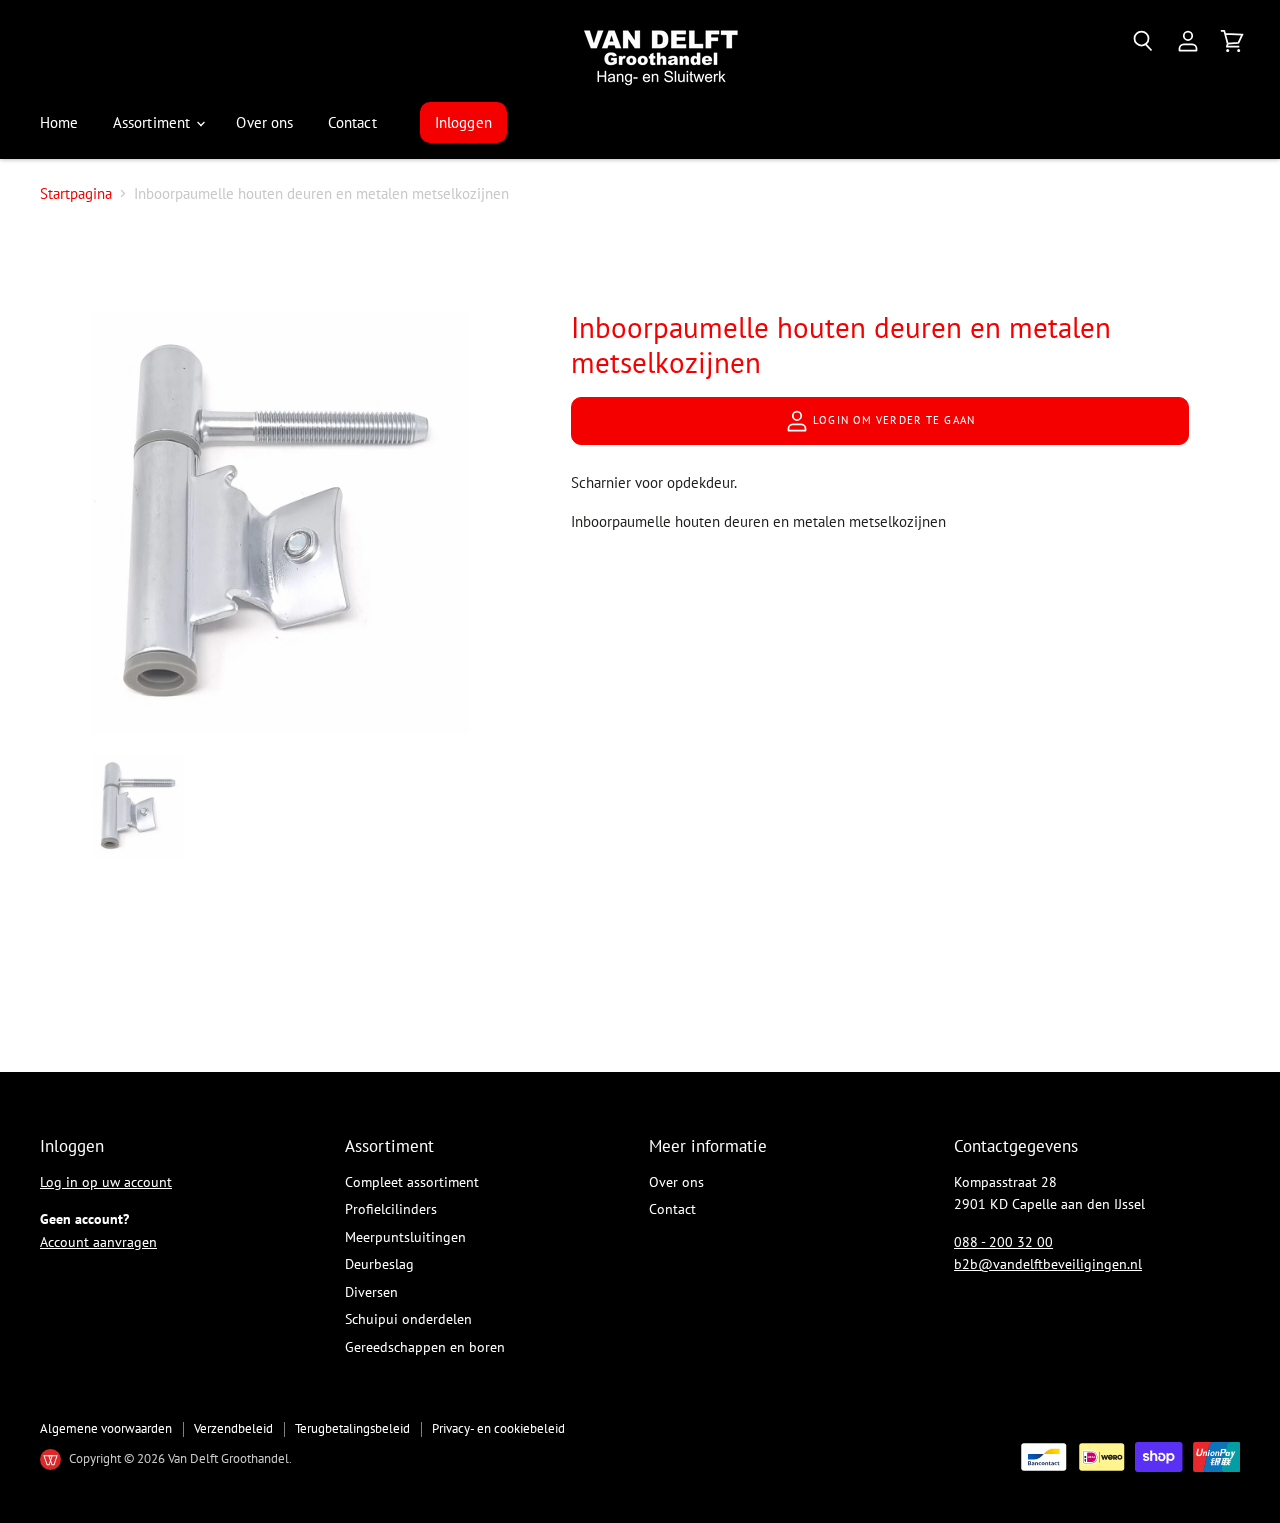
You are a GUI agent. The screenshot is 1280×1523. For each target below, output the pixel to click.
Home (59, 122)
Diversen (371, 1292)
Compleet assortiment (412, 1182)
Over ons (264, 122)
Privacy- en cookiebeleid (498, 1428)
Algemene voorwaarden (106, 1428)
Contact (352, 122)
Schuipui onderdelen (408, 1319)
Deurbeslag (379, 1264)
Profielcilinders (391, 1209)
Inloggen (463, 122)
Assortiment (154, 122)
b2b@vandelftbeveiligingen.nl (1048, 1264)
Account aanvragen (98, 1242)
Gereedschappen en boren (425, 1347)
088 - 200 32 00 (1003, 1242)
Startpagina (76, 193)
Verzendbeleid (233, 1428)
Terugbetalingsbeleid (352, 1428)
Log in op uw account (106, 1182)
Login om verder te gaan (892, 420)
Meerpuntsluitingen (405, 1237)
